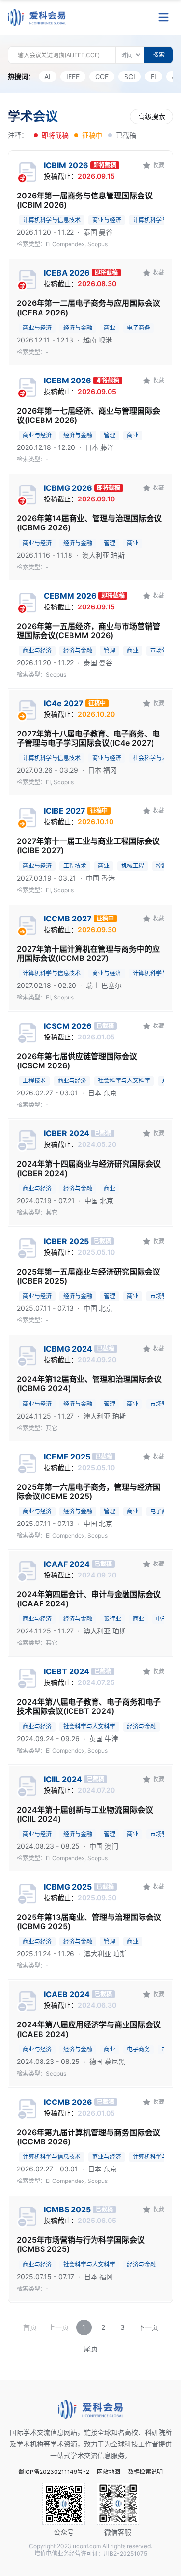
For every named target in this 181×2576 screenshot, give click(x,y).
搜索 (159, 55)
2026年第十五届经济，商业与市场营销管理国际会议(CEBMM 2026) (89, 631)
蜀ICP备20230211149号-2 (54, 2472)
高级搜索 (152, 116)
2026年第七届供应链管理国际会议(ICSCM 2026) (77, 1061)
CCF (102, 76)
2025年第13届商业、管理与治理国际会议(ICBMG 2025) (89, 1922)
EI (153, 76)
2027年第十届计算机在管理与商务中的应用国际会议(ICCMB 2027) (88, 954)
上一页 (58, 2327)
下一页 (148, 2327)
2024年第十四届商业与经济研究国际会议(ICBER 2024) (89, 1169)
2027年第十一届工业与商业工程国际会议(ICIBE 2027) (88, 846)
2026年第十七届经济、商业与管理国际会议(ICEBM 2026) (89, 416)
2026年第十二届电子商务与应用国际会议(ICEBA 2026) (89, 308)
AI (48, 76)
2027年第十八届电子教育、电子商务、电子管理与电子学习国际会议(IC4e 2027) (88, 738)
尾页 (91, 2348)
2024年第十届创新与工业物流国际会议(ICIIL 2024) (85, 1814)
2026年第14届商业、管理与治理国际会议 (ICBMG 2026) (89, 523)
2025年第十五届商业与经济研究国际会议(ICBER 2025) (89, 1276)
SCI (130, 76)
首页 (30, 2327)
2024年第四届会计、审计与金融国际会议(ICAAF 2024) (89, 1599)
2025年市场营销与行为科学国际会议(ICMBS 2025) (81, 2245)
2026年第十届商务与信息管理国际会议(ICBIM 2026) (85, 200)
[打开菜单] (164, 17)
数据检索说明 (145, 2472)
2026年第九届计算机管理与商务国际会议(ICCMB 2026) (89, 2137)
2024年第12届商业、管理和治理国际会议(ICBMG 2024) (89, 1384)
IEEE (73, 76)
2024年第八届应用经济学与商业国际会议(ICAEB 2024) (89, 2029)
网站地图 (109, 2472)
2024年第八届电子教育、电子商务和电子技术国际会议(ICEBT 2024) (89, 1707)
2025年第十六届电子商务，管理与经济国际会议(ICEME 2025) (89, 1492)
